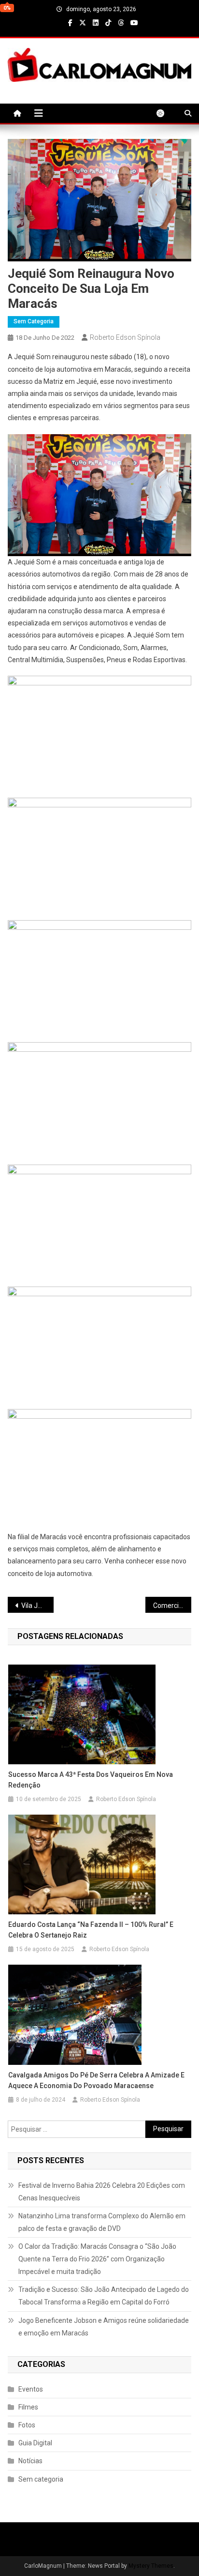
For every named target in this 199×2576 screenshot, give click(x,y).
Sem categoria (34, 321)
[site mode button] (165, 113)
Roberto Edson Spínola (125, 337)
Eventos (31, 2389)
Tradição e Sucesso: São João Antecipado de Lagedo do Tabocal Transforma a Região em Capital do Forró (104, 2296)
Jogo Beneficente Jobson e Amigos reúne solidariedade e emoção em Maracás (104, 2327)
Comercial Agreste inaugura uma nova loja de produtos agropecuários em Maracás (172, 1606)
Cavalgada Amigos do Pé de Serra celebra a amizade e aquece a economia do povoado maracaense (96, 2080)
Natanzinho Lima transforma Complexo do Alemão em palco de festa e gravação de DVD (102, 2222)
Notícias (30, 2461)
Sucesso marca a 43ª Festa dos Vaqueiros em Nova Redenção (91, 1780)
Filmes (28, 2407)
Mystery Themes (151, 2566)
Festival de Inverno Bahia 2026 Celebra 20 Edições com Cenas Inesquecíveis (102, 2192)
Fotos (27, 2425)
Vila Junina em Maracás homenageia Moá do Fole (37, 1606)
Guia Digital (35, 2443)
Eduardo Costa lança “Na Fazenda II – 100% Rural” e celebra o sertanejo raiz (91, 1930)
